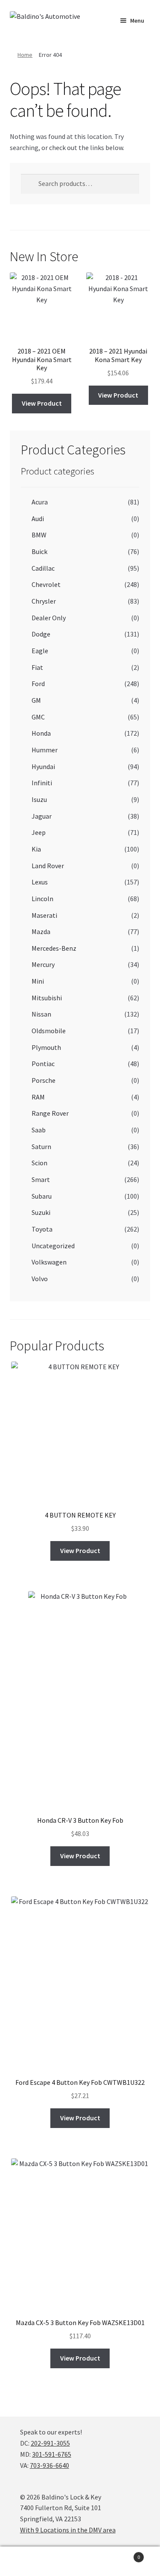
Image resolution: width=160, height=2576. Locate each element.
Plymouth (46, 1047)
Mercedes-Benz (54, 948)
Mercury (43, 964)
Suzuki (41, 1212)
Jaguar (42, 816)
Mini (38, 981)
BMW (39, 535)
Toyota (42, 1229)
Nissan (41, 1014)
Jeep (39, 832)
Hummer (45, 750)
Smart (41, 1179)
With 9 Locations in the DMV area (68, 2530)
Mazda (41, 931)
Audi (38, 519)
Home (25, 55)
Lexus (40, 882)
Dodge (41, 634)
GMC (38, 717)
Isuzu (39, 799)
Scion (39, 1163)
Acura (40, 502)
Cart (123, 2554)
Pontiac (43, 1064)
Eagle (40, 651)
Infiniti (42, 783)
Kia (36, 849)
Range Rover (50, 1113)
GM (36, 700)
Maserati (44, 915)
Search (80, 2561)
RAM (38, 1097)
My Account (27, 2561)
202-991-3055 (50, 2443)
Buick (39, 551)
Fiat (37, 667)
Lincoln (42, 899)
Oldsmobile (49, 1031)
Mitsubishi (47, 998)
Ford (38, 684)
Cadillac (43, 568)
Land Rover (48, 866)
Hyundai (43, 766)
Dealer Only (49, 618)
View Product (42, 403)
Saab (39, 1130)
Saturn (41, 1147)
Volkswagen (49, 1262)
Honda (41, 733)
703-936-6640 (49, 2465)
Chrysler (44, 601)
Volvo (40, 1279)
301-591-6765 (52, 2454)
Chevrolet (46, 584)
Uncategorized (53, 1246)
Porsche (44, 1080)
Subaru (42, 1196)
